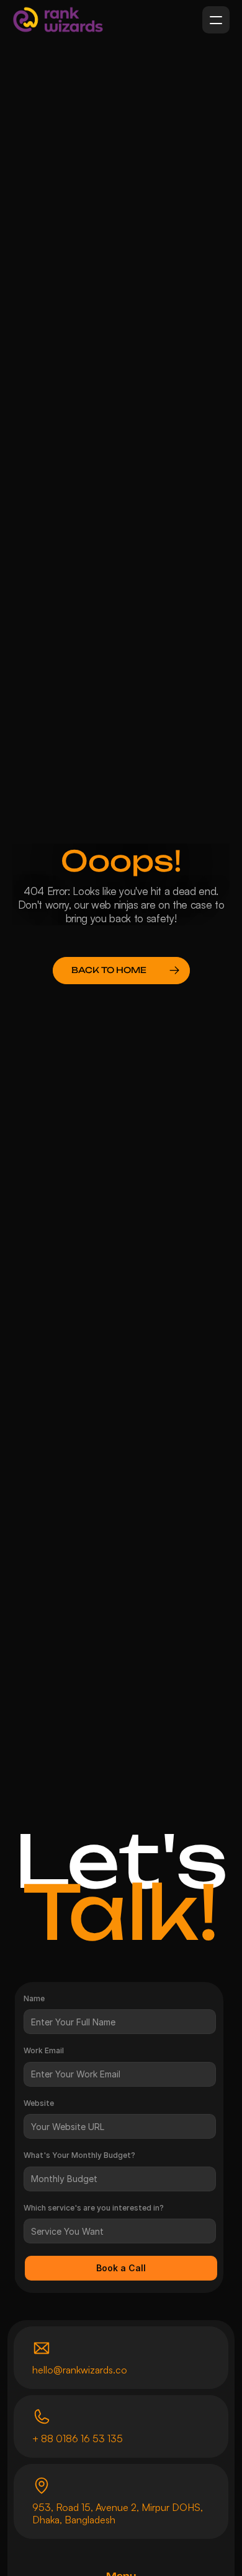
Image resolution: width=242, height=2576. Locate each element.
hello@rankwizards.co (80, 2370)
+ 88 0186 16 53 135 (78, 2438)
